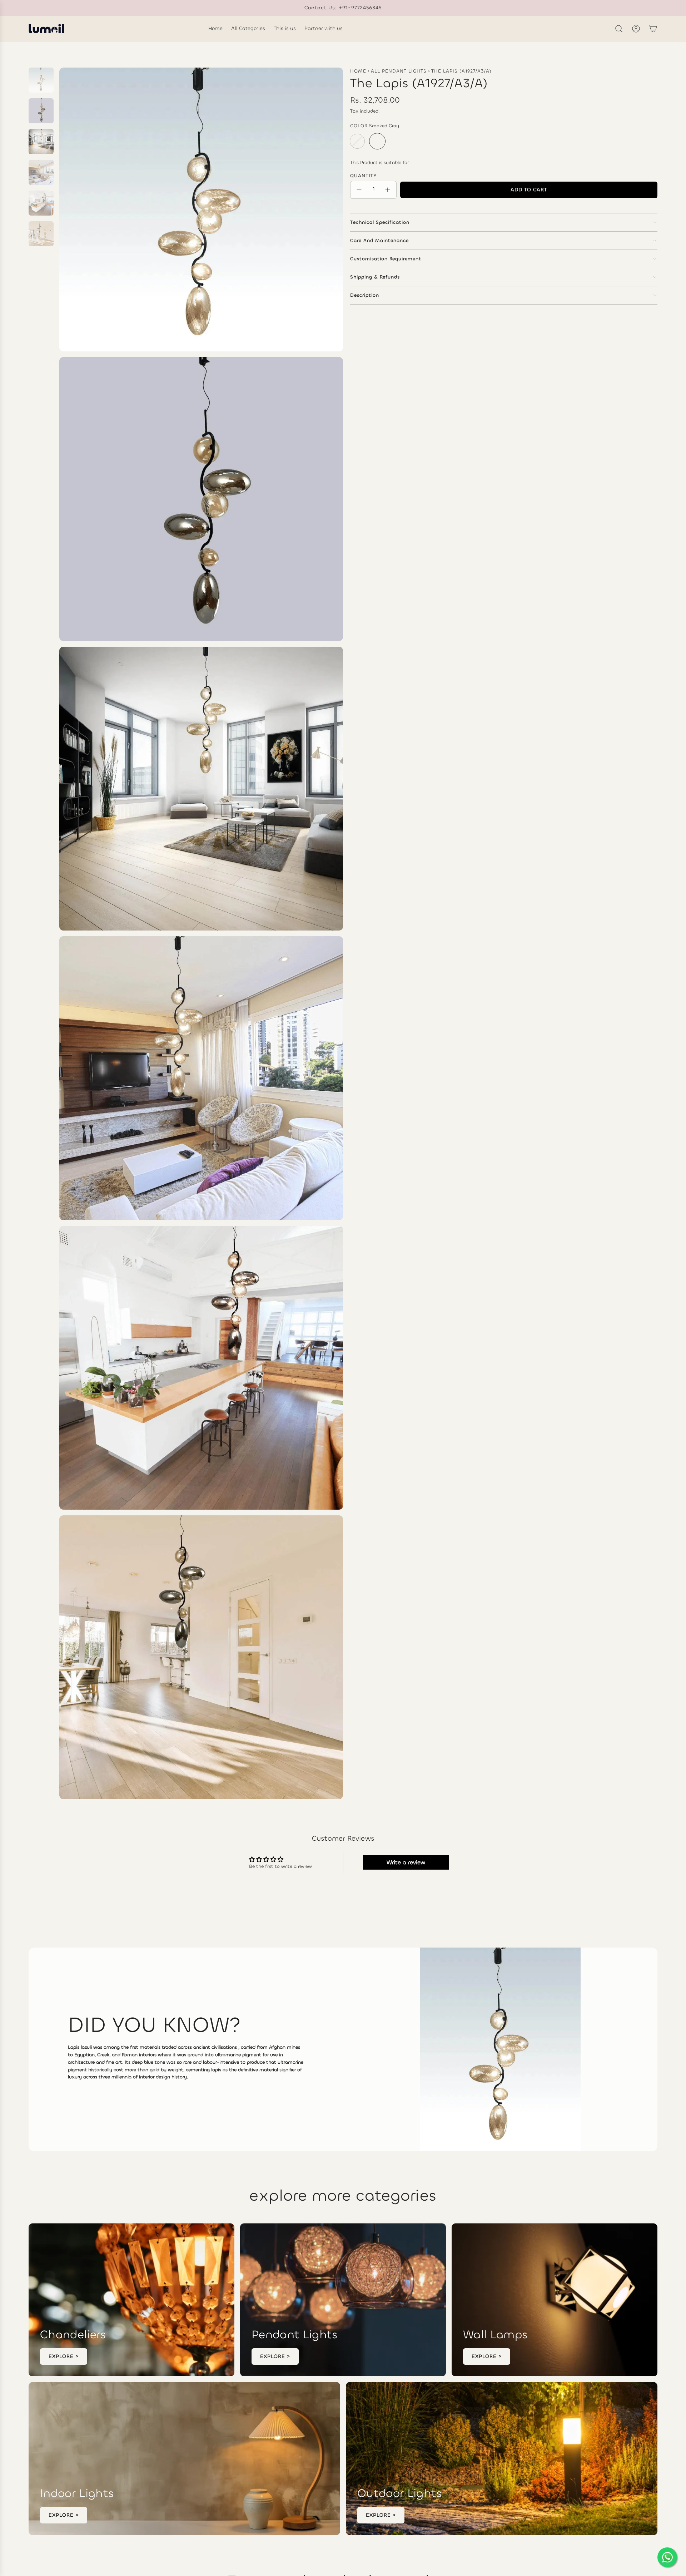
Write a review (406, 1862)
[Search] (619, 29)
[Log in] (636, 29)
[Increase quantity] (388, 190)
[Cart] (653, 29)
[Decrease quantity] (359, 190)
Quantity (364, 176)
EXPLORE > (64, 2356)
